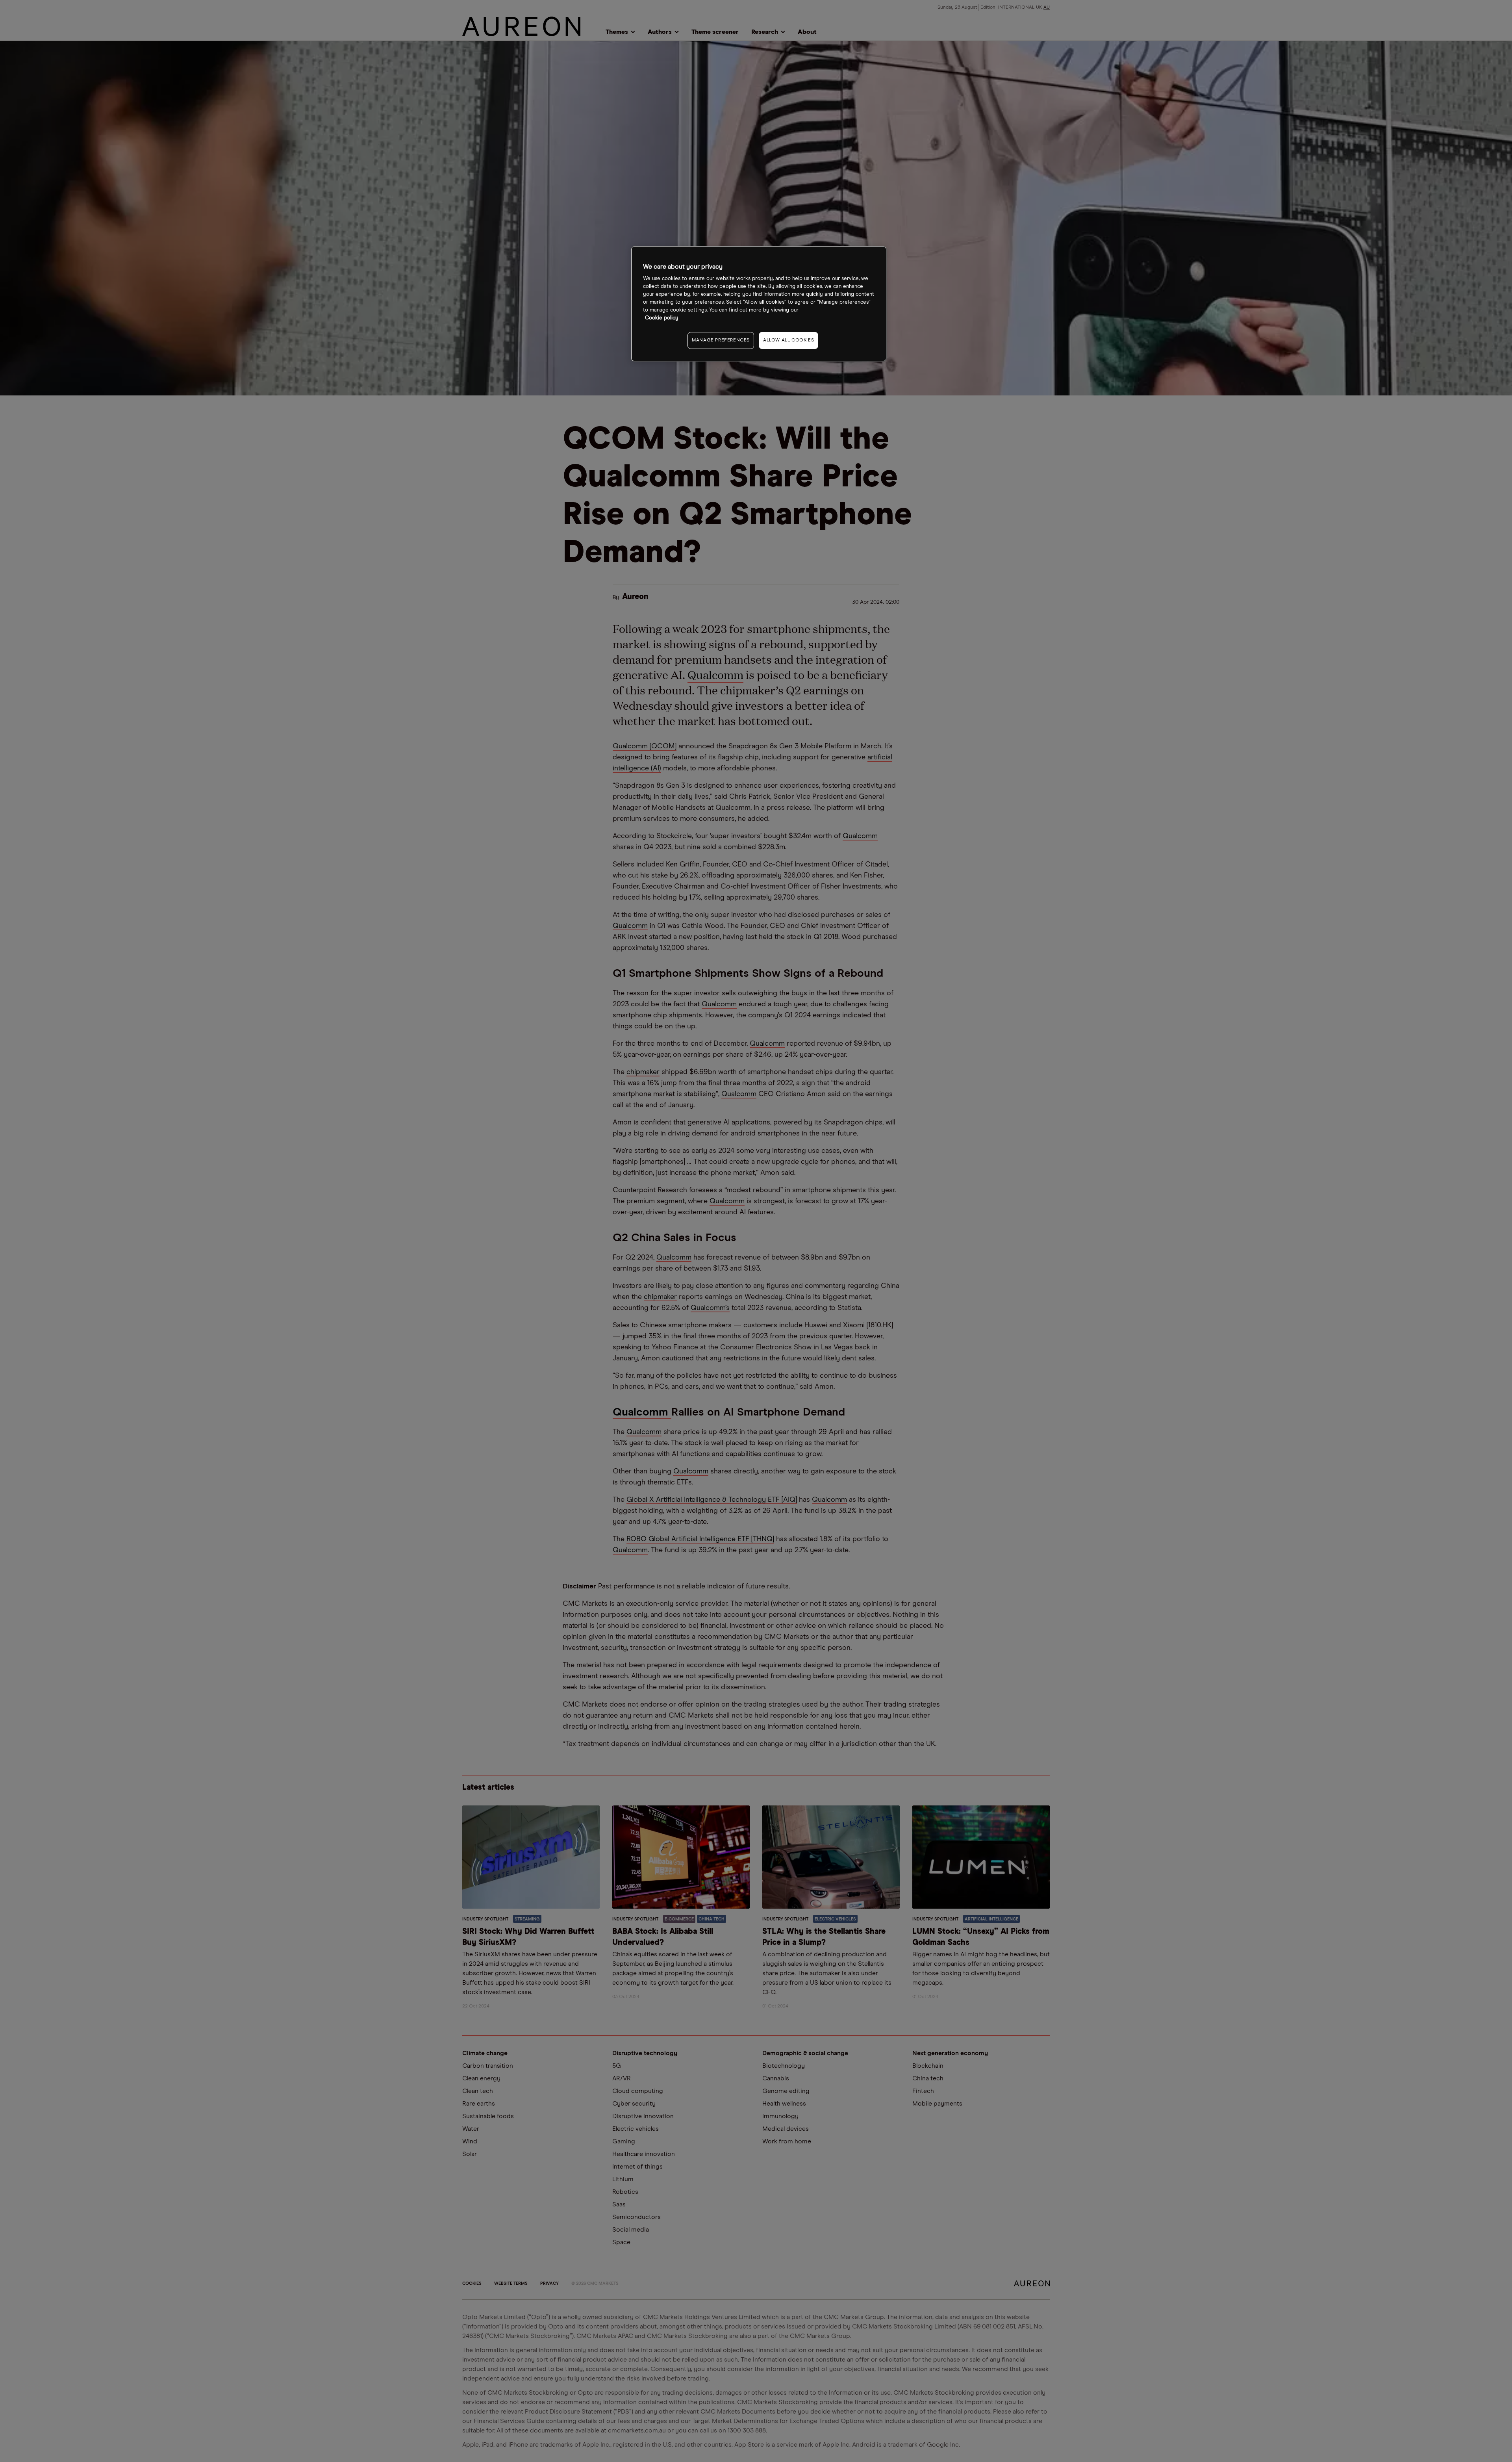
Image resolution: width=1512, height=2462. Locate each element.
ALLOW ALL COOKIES (788, 340)
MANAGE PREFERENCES (721, 340)
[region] (759, 304)
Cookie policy (662, 318)
